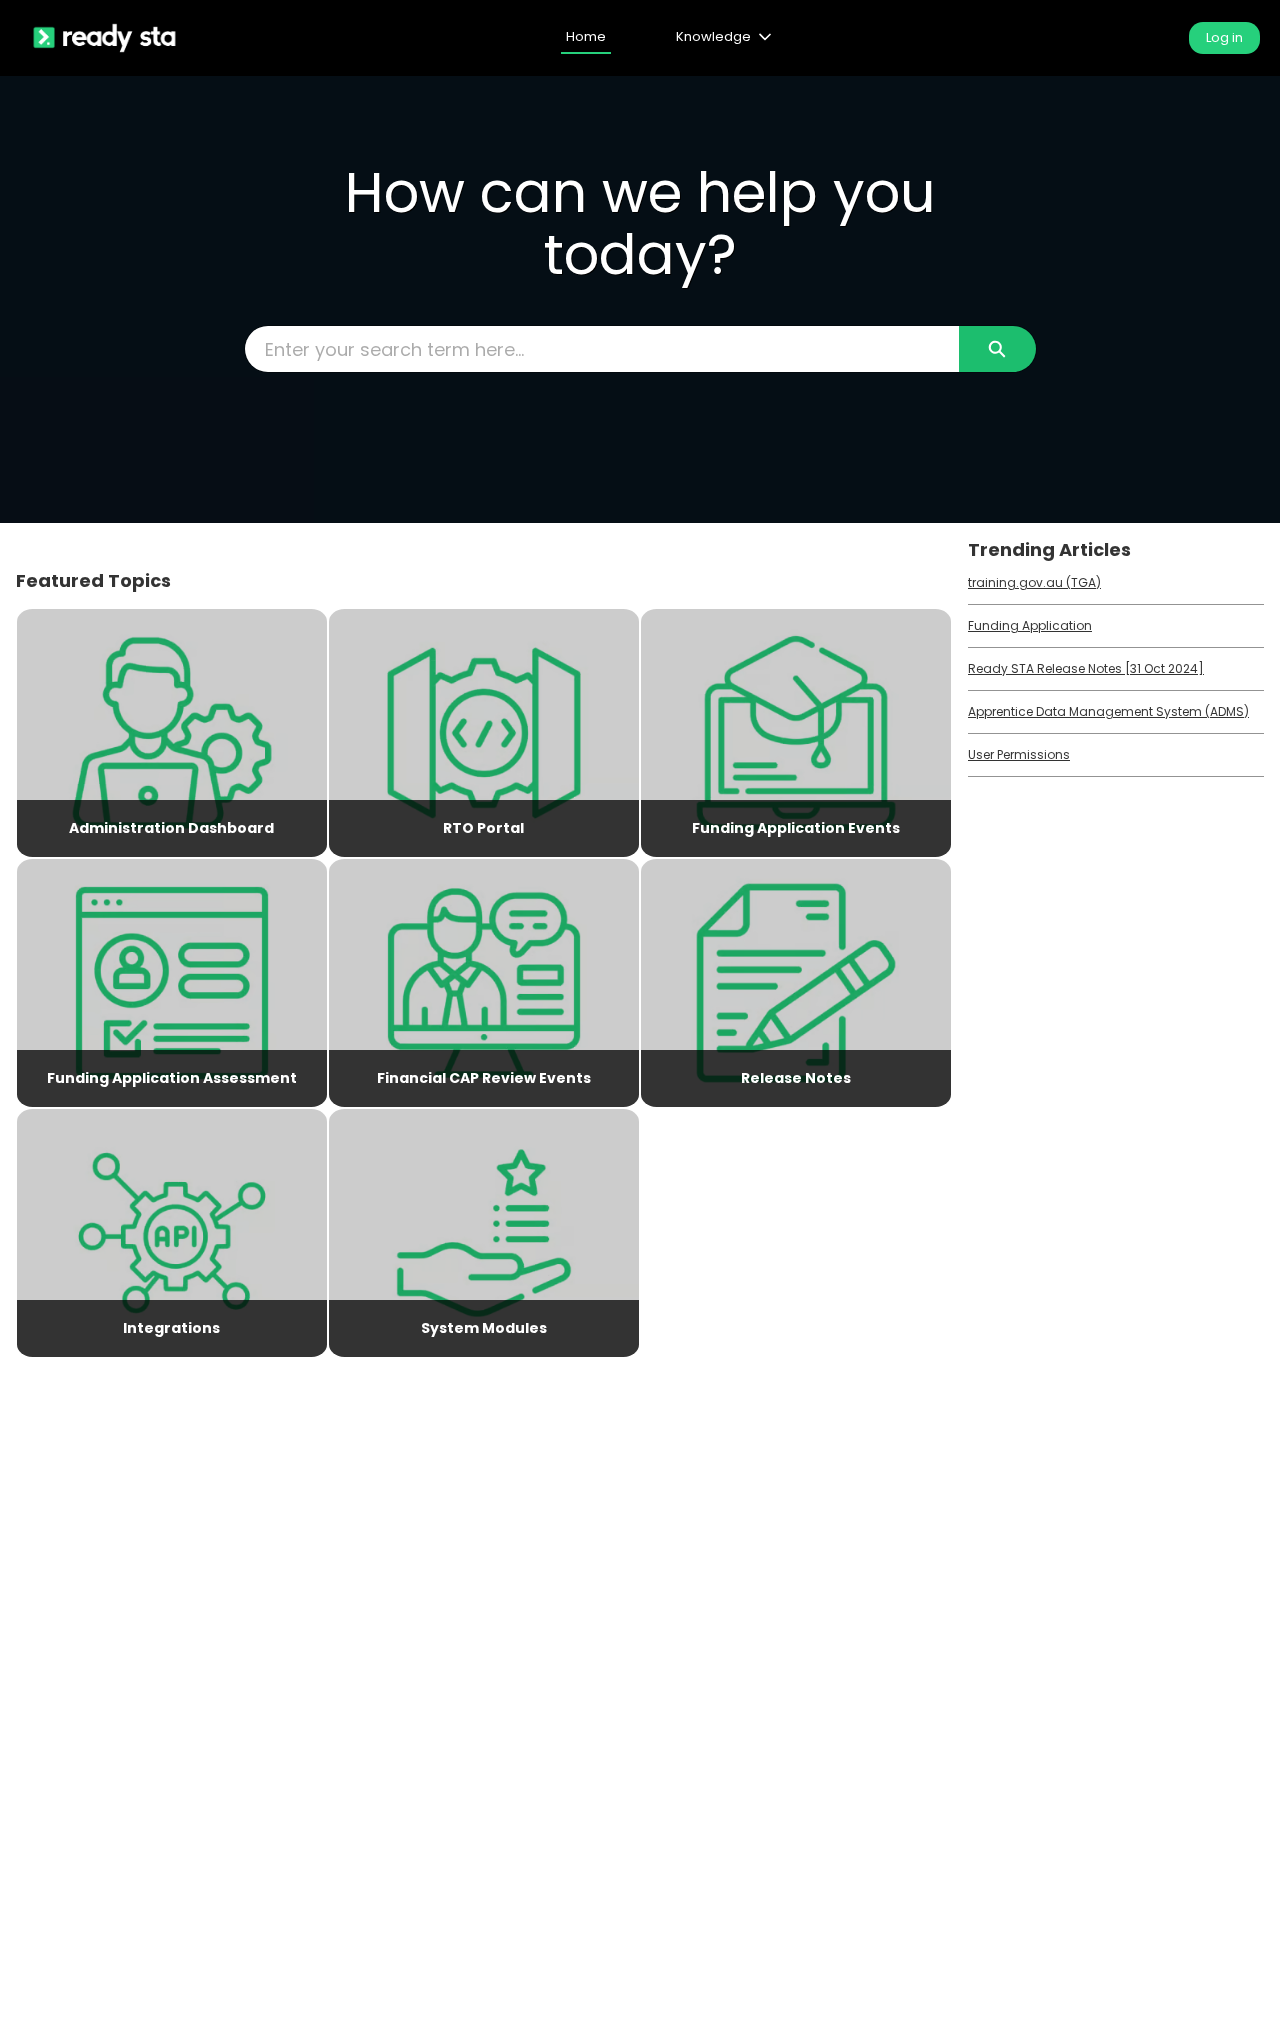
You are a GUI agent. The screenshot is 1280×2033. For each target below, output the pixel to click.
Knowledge (713, 36)
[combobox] (602, 349)
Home (586, 36)
